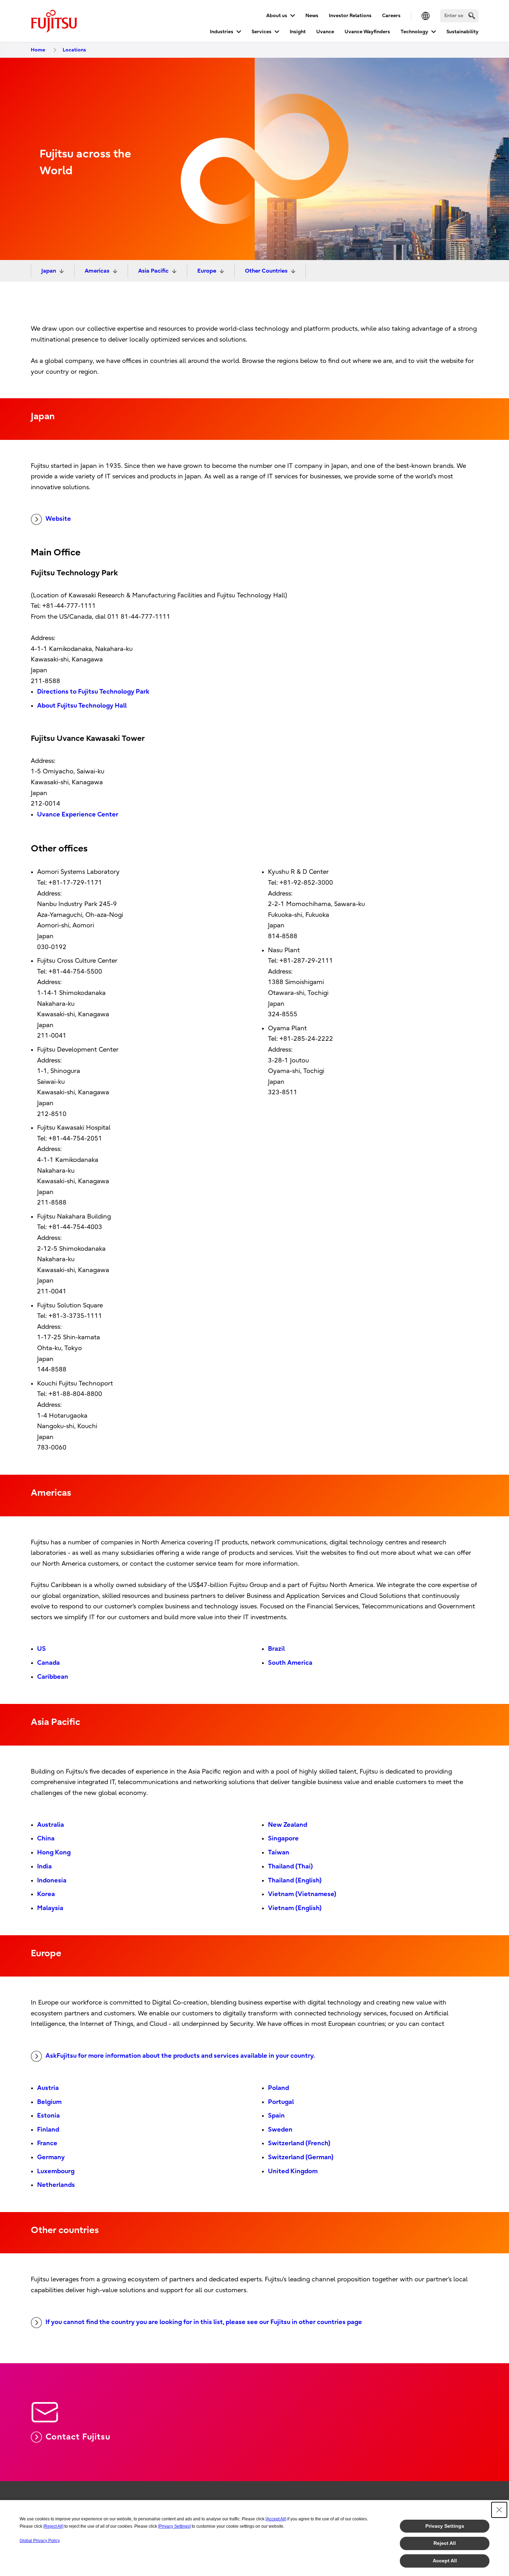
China (46, 1838)
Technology (414, 32)
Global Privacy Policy (40, 2541)
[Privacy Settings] (174, 2526)
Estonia (48, 2116)
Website (58, 519)
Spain (276, 2116)
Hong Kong (54, 1852)
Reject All (445, 2543)
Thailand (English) (295, 1880)
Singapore (283, 1838)
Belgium (49, 2102)
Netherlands (56, 2185)
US (41, 1649)
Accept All (445, 2561)
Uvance (325, 32)
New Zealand (288, 1825)
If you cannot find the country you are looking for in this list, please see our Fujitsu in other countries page (204, 2322)
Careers (391, 16)
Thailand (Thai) (291, 1866)
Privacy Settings (445, 2526)
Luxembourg (56, 2171)
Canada (48, 1663)
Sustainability (462, 32)
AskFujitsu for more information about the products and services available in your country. (180, 2056)
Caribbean (53, 1677)
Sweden (280, 2130)
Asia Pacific (153, 271)
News (312, 16)
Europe (207, 271)
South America (290, 1663)
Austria (48, 2088)
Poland (278, 2088)
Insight (298, 32)
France (47, 2143)
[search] (472, 16)
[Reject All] (53, 2526)
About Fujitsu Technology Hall (82, 706)
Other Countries (266, 271)
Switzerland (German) (301, 2157)
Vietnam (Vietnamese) (302, 1894)
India (44, 1866)
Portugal (281, 2102)
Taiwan (279, 1852)
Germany (51, 2157)
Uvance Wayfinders (367, 32)
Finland (48, 2130)
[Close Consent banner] (499, 2510)
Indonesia (52, 1880)
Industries (222, 32)
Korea (46, 1894)
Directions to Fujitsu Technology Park (93, 692)
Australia (51, 1825)
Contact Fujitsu (78, 2437)
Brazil (276, 1649)
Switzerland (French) (299, 2143)
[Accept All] (276, 2519)
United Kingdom (293, 2171)
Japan (49, 271)
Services (261, 32)
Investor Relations (350, 16)
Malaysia (50, 1908)
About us (277, 16)
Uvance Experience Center (78, 815)
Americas (97, 271)
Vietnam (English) (295, 1908)
